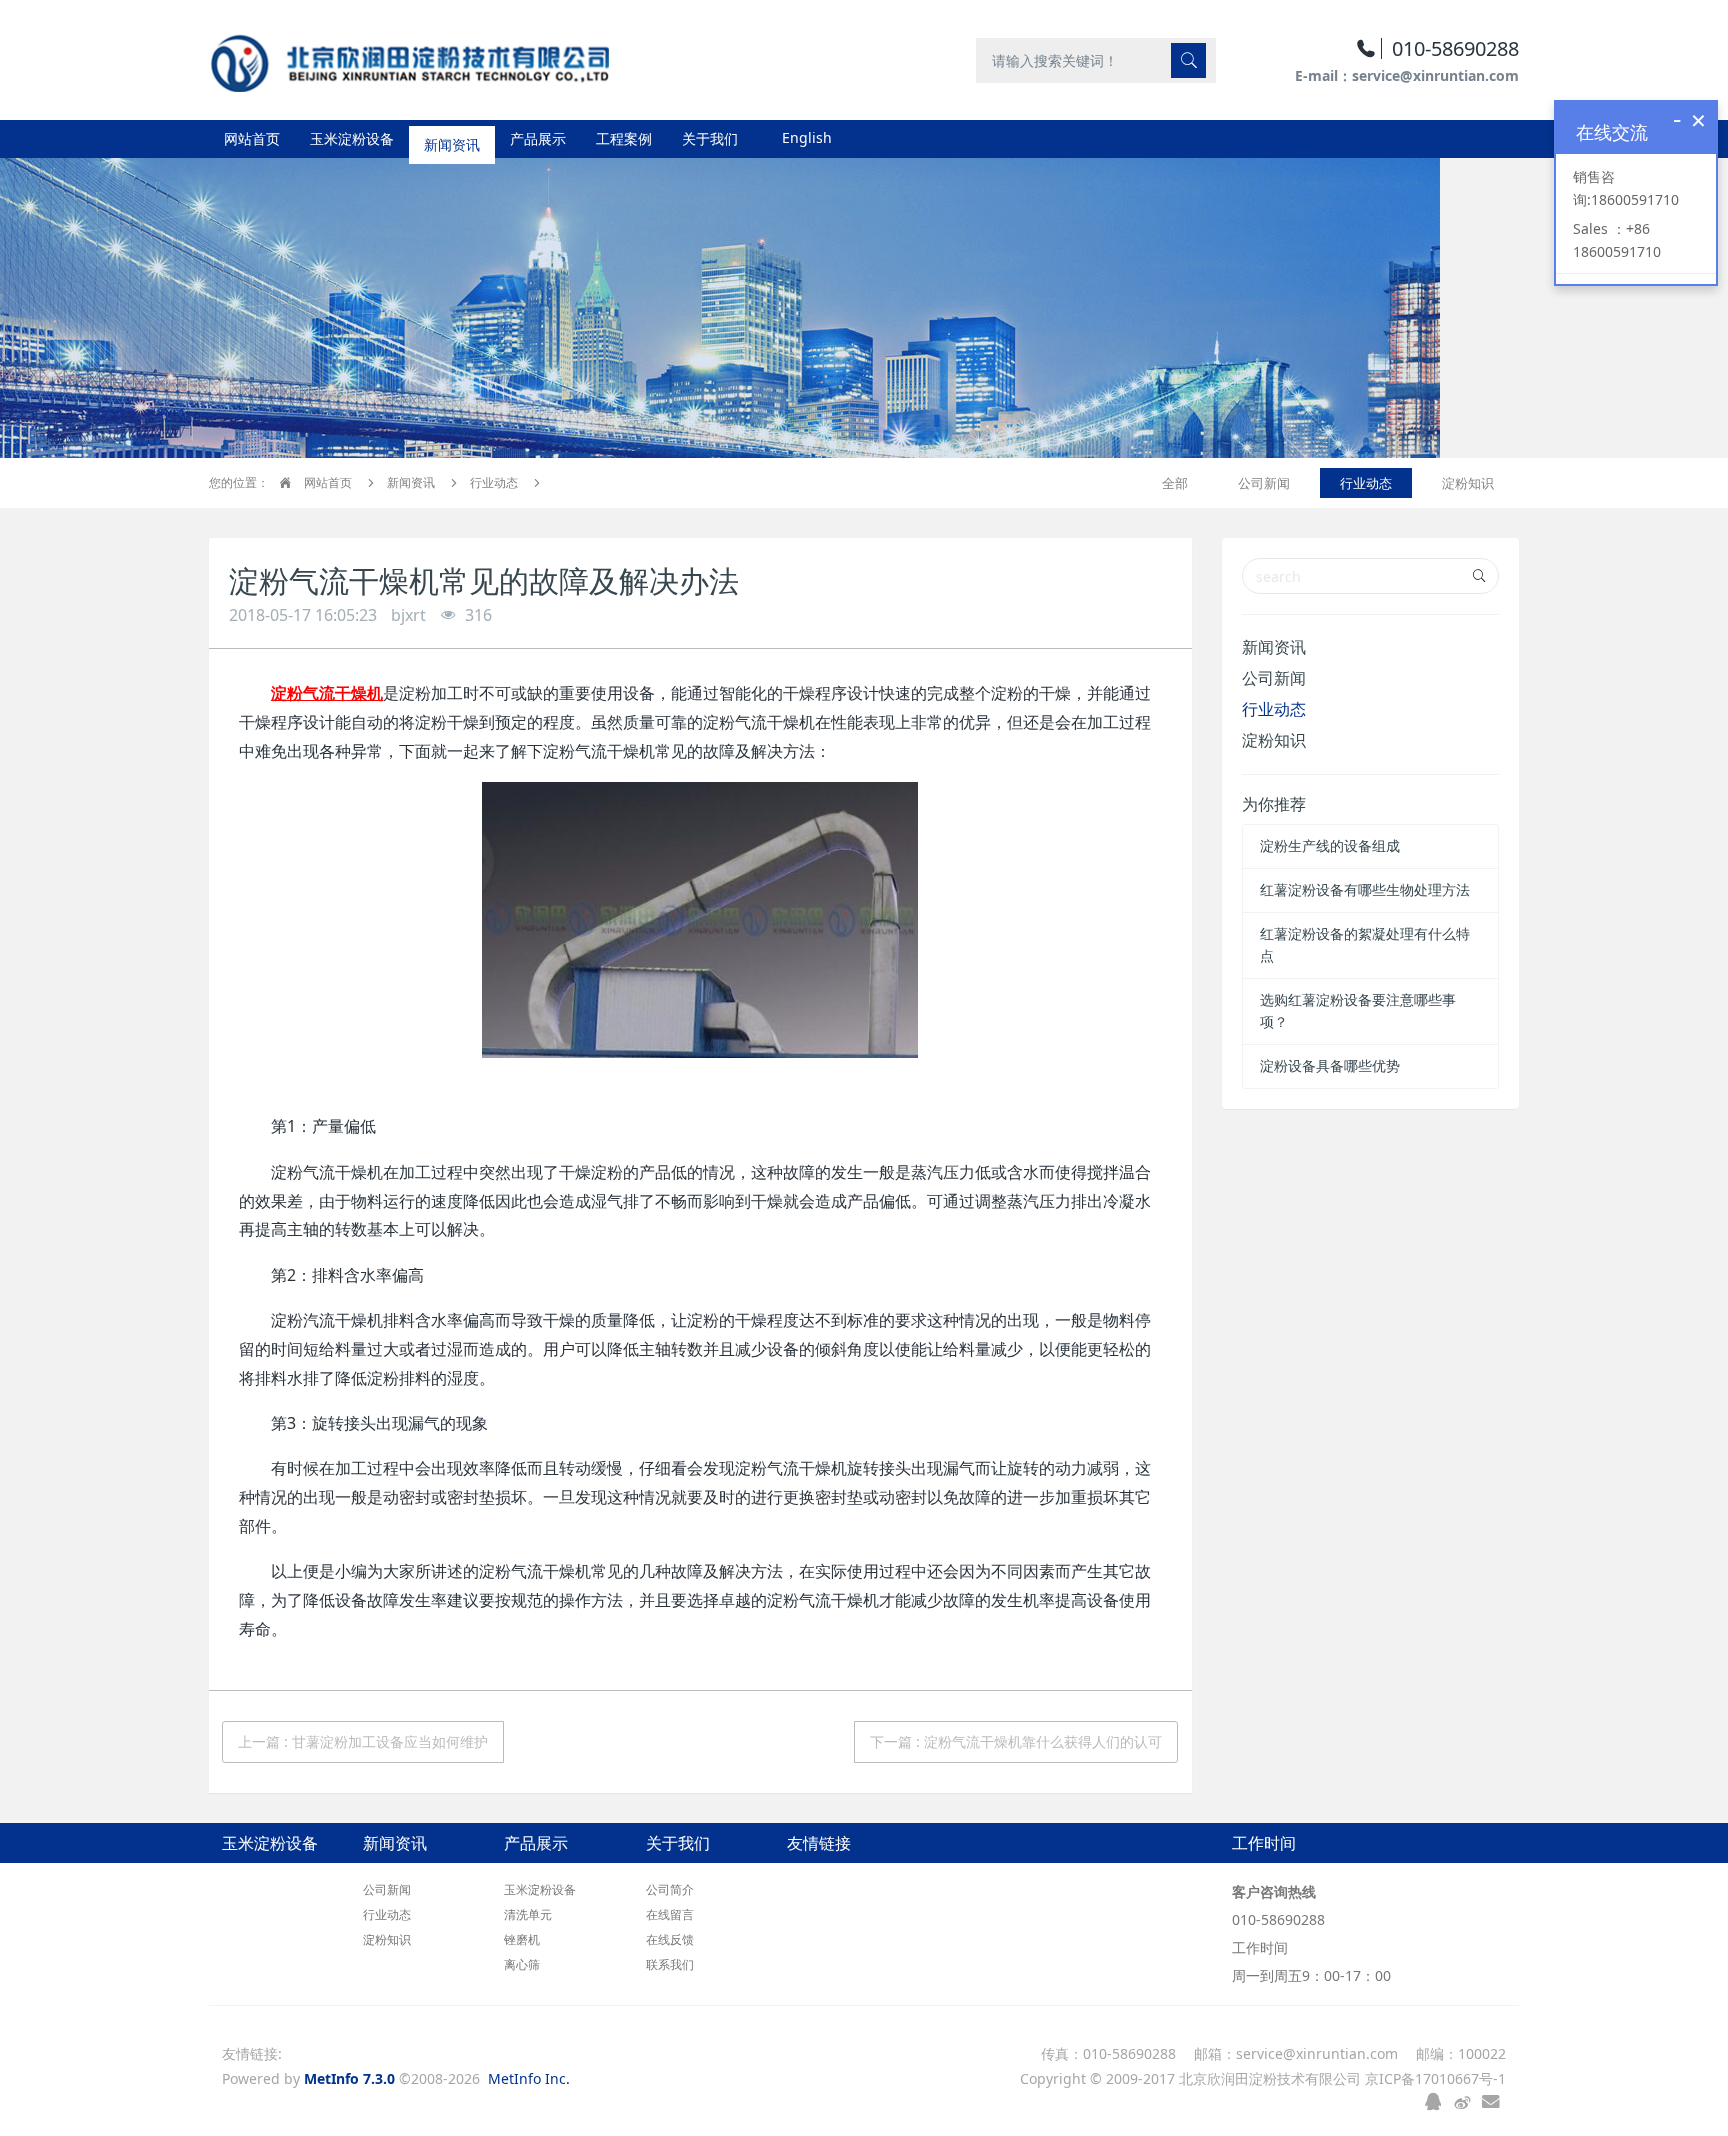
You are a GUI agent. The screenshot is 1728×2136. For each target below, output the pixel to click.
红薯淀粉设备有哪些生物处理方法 (1365, 889)
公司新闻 (1264, 483)
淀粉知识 (1468, 483)
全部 (1175, 483)
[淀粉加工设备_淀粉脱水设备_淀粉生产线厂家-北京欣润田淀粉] (409, 59)
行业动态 (494, 482)
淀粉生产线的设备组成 (1330, 845)
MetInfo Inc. (529, 2078)
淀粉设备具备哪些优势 (1330, 1065)
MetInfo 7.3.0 (349, 2078)
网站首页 (252, 138)
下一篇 (1016, 1741)
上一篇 (363, 1741)
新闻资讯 (411, 482)
